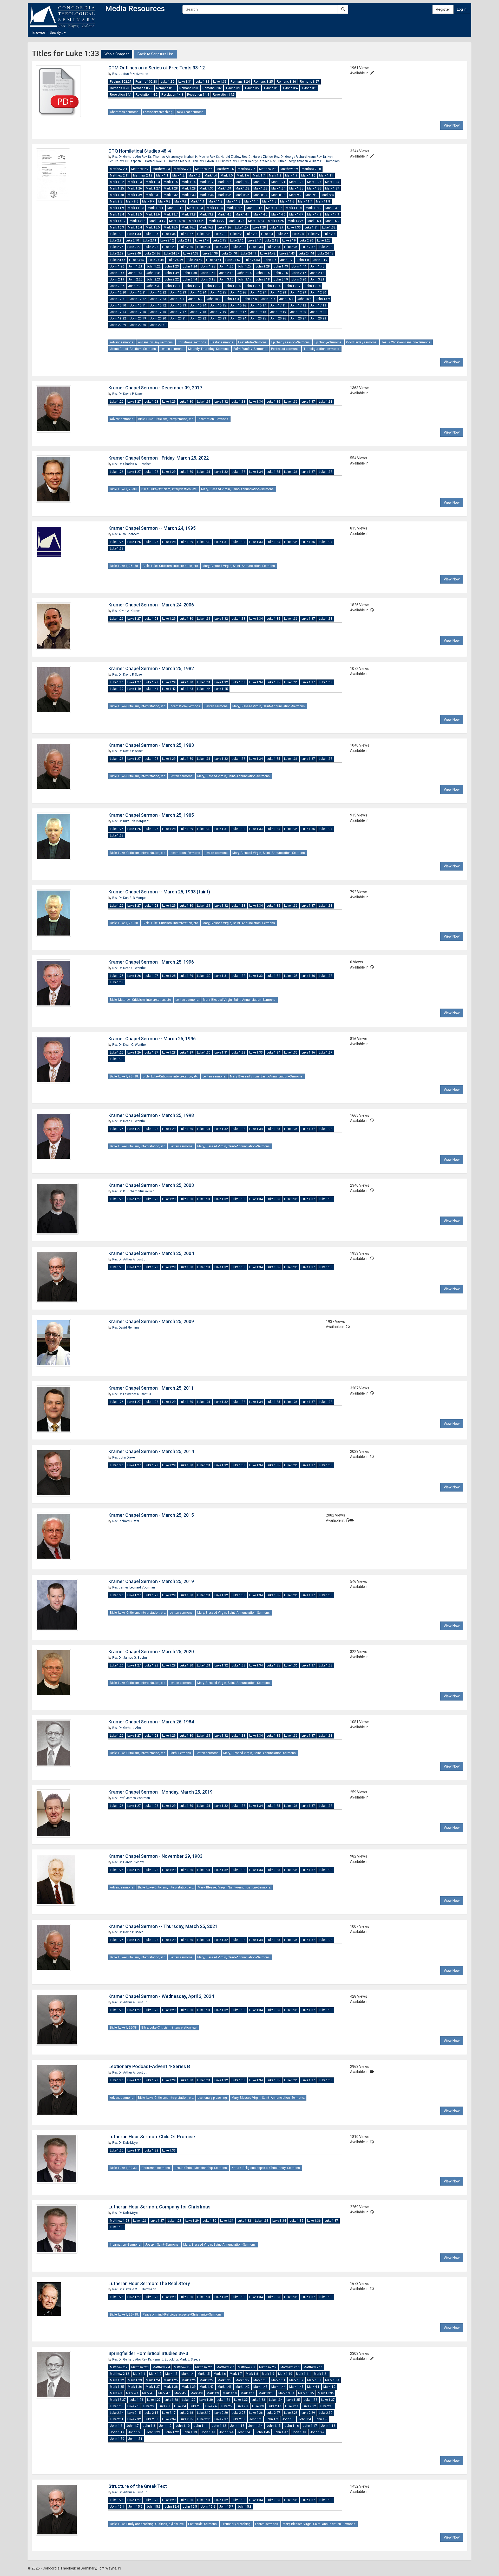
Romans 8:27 (310, 82)
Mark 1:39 (135, 195)
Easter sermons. (222, 342)
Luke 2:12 (167, 240)
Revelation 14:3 (172, 95)
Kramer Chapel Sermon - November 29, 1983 (155, 1856)
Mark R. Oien (189, 161)
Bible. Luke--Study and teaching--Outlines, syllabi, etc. (147, 2524)
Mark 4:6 (164, 2393)
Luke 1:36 (169, 234)
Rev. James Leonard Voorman (134, 1587)
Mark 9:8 (164, 201)
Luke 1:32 (202, 82)
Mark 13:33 (267, 2393)
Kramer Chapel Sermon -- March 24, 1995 (152, 528)
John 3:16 (226, 279)
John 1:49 (172, 273)
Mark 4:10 (230, 2393)
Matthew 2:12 (143, 175)
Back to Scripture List (156, 54)
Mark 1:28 (171, 188)
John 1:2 (272, 2419)
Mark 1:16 (189, 182)
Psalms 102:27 (121, 82)
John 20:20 (158, 318)
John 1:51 (208, 273)
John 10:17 (293, 286)
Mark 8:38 (278, 195)
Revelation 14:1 (121, 95)
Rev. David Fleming (126, 1328)
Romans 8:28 (120, 88)
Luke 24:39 (210, 253)
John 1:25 (208, 266)
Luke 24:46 (118, 260)
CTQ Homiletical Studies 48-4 (140, 151)
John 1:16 (292, 2426)
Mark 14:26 (296, 221)
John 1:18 (328, 2426)
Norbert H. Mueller (197, 157)
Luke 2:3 (251, 234)
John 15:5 (250, 299)
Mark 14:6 (278, 214)
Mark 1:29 (189, 188)
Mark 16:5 (153, 227)
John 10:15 (253, 286)
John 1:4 (305, 2419)
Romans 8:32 (212, 88)
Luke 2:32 (221, 247)
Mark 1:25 (117, 188)
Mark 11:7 (305, 201)
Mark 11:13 (195, 208)
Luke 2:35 (273, 247)
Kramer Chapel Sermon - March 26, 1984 (151, 1722)
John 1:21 (135, 266)
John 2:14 (244, 273)
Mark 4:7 (180, 2393)
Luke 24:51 (214, 260)
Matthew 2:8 (268, 169)
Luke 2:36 (291, 247)
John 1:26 (226, 266)
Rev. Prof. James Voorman (131, 1798)
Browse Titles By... (48, 32)
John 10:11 (173, 286)
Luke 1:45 (221, 689)
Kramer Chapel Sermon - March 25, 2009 (151, 1321)
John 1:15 (274, 2426)
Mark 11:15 (235, 208)
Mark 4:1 (313, 2387)
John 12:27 (258, 292)
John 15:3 (214, 299)
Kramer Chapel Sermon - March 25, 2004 (151, 1253)
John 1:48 (153, 273)
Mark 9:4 (328, 195)
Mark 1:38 (117, 195)
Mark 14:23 (236, 221)
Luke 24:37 (172, 253)
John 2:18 (317, 273)
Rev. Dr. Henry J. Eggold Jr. (160, 2359)
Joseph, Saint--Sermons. (162, 2245)
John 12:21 (138, 292)
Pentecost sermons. (285, 349)
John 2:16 (281, 273)
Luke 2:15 (219, 240)
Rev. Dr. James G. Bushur (130, 1658)
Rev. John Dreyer (124, 1457)
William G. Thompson (324, 161)
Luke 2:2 (236, 234)
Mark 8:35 (225, 195)
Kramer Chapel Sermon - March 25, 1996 (151, 962)
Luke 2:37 (308, 247)
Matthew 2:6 (225, 169)
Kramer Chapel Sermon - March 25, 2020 (151, 1652)
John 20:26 (278, 318)
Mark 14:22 (217, 221)
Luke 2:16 (237, 240)
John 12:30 (318, 292)
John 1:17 (310, 2426)
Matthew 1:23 (120, 2221)
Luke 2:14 (202, 240)
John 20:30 (138, 325)
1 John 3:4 (290, 88)
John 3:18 (263, 279)
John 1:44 (299, 266)
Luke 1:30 (168, 82)
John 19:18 (258, 312)
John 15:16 (238, 305)
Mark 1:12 (117, 182)
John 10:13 (213, 286)
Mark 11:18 (294, 208)
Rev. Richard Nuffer (126, 1521)
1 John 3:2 (252, 88)
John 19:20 (298, 312)
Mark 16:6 (171, 227)
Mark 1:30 (207, 188)
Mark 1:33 (260, 188)
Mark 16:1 (314, 221)
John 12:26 (238, 292)
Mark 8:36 (242, 195)
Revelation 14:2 (147, 95)
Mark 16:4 (135, 227)
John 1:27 (244, 266)
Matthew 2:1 (119, 169)
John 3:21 (317, 279)
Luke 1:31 (185, 82)
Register (443, 9)
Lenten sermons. (172, 349)
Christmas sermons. (125, 112)
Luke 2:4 (267, 234)
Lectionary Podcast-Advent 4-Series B (149, 2066)
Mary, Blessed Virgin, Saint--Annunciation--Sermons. (238, 489)
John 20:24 (238, 318)
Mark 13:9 (207, 214)
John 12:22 (158, 292)
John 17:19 (218, 312)
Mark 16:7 (189, 227)
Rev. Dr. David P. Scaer (127, 394)
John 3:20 (299, 279)
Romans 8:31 (189, 88)
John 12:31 (118, 299)
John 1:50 (190, 273)
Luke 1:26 (224, 227)
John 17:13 (318, 305)
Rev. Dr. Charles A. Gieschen (132, 464)
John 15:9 (323, 299)
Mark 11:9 (117, 208)
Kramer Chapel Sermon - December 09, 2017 (155, 388)
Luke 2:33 (239, 247)
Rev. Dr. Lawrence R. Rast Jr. (132, 1394)
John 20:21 (178, 318)
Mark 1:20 (260, 182)
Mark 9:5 (116, 201)
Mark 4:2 (329, 2387)
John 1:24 (190, 266)
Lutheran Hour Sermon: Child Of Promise (152, 2137)
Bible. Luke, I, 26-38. (124, 489)
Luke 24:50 (195, 260)
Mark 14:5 (260, 214)
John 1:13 (237, 2426)
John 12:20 (118, 292)
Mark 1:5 (227, 175)
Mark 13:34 (286, 2393)
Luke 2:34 (256, 247)
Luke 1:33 (220, 82)
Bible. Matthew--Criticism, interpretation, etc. (141, 1000)
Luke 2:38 (326, 247)
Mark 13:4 (117, 214)
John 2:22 (172, 279)
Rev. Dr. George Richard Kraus (295, 157)
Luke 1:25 (117, 542)
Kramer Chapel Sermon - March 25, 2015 (151, 1515)
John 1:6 (270, 260)
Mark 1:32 (242, 188)
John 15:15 (218, 305)
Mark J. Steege (189, 2359)
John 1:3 (288, 2419)
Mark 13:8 (189, 214)
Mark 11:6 (287, 201)
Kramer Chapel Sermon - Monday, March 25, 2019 (160, 1792)
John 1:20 (117, 266)
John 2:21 (153, 279)
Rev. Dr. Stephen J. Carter (137, 161)
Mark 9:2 (295, 195)
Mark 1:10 (308, 175)
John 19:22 (118, 318)
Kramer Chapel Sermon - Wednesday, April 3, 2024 (161, 1996)
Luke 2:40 (134, 253)
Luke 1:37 (186, 234)
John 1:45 (317, 266)
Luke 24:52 (233, 260)
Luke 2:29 (169, 247)
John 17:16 (158, 312)
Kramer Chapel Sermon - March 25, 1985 (151, 815)
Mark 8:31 (153, 195)
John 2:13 (226, 273)
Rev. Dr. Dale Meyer (125, 2143)
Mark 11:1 (198, 201)
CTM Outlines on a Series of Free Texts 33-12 (157, 68)
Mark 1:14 (153, 182)
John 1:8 (303, 260)
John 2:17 (299, 273)
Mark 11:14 (215, 208)
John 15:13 (178, 305)
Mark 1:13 (135, 182)
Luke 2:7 (314, 234)
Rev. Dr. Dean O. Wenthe (129, 968)
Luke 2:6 (298, 234)
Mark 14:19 (157, 221)
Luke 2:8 (329, 234)
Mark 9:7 (148, 201)
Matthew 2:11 (120, 175)
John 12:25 (218, 292)
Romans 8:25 (263, 82)
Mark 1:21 (278, 182)
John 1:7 (286, 260)
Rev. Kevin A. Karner (126, 611)
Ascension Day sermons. (156, 342)
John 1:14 (255, 2426)
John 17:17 (178, 312)
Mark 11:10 (136, 208)
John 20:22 (198, 318)
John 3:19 (281, 279)
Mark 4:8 (197, 2393)
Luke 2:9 (116, 240)
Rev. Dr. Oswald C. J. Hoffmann (134, 2289)
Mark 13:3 (332, 208)
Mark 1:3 (195, 175)
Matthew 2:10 (311, 169)
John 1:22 (153, 266)
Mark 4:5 (148, 2393)
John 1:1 (255, 2419)
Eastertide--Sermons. (253, 342)
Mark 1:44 (278, 2387)
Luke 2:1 (220, 234)
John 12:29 (298, 292)
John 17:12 (298, 305)
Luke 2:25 (324, 240)
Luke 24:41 (249, 253)
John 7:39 (153, 286)
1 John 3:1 (233, 88)
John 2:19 (117, 279)
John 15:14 (198, 305)
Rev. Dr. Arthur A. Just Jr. (130, 1259)
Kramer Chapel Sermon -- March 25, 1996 (152, 1039)
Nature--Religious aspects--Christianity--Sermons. (266, 2168)
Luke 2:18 (272, 240)
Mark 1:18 (225, 182)
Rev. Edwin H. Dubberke (215, 161)
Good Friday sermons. (362, 342)
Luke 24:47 (137, 260)
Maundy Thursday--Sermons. (209, 349)
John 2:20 (135, 279)
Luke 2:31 (204, 247)
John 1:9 (165, 2426)
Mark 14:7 (296, 214)
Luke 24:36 (152, 253)
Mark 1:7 (259, 175)
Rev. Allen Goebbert (126, 534)
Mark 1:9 (291, 175)
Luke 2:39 (117, 253)
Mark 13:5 (135, 214)
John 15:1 (177, 299)
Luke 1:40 (134, 689)
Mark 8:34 (207, 195)
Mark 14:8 (314, 214)
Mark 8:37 (260, 195)
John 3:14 (190, 279)
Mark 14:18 (138, 221)
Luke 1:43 (186, 689)
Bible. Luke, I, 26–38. (124, 566)
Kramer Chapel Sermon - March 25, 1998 (151, 1115)
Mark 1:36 (314, 188)
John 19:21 (318, 312)
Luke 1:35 (152, 234)
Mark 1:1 (162, 175)
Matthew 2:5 (204, 169)
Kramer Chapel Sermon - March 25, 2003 (151, 1185)
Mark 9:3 (311, 195)
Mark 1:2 (178, 175)
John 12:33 (158, 299)
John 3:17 (244, 279)
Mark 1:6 (243, 175)
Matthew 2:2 (140, 169)
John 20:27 (298, 318)
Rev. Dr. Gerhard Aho (127, 157)
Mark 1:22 (296, 182)
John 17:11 (278, 305)
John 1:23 (172, 266)
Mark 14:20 (177, 221)
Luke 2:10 (132, 240)
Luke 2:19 (289, 240)
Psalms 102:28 (146, 82)
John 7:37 (117, 286)
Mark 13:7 (171, 214)
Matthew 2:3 (161, 169)
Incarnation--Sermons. (213, 419)
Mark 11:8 (323, 201)
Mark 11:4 (251, 201)
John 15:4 (232, 299)
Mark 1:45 (296, 2387)
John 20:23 (218, 318)
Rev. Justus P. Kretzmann (130, 74)
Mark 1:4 (211, 175)
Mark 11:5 (269, 201)
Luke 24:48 (156, 260)
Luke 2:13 (185, 240)
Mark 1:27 (153, 188)
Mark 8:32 (171, 195)
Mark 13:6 (153, 214)
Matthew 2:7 (247, 169)
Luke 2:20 (306, 240)
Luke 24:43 (287, 253)
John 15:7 (286, 299)
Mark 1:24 (332, 182)
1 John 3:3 (271, 88)
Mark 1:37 (332, 188)
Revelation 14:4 (198, 95)
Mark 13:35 (306, 2393)
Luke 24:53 (252, 260)
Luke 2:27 (134, 247)
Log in (462, 9)
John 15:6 (268, 299)
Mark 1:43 (260, 2387)
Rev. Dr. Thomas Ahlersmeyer (163, 157)
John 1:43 (281, 266)
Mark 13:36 (326, 2393)
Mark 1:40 (207, 2387)
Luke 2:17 (254, 240)
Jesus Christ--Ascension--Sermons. (406, 342)
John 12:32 (138, 299)
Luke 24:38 (191, 253)
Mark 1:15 (171, 182)
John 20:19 (138, 318)
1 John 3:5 (309, 88)
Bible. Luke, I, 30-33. (124, 2168)
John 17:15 (138, 312)
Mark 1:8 (275, 175)
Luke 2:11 (150, 240)
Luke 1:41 (152, 689)
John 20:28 (318, 318)
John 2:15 (263, 273)
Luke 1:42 (169, 689)
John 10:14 (233, 286)
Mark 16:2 (332, 221)
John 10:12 (193, 286)
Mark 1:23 (314, 182)
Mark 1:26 (135, 188)
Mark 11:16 (254, 208)
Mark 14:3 (225, 214)
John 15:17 (258, 305)
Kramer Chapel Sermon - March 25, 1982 (151, 668)
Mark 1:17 (207, 182)
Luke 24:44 (306, 253)
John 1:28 (263, 266)
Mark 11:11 (156, 208)
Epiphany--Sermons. (328, 342)
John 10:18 (313, 286)
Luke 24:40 (229, 253)
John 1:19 (320, 260)
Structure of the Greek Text (138, 2486)
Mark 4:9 (213, 2393)
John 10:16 (273, 286)
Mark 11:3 (233, 201)
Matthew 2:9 (289, 169)
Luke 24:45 (326, 253)
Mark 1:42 (242, 2387)
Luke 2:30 (186, 247)
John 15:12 (158, 305)
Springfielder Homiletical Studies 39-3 (148, 2353)
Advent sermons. (122, 342)
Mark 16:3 (117, 227)
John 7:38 (135, 286)
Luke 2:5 (283, 234)
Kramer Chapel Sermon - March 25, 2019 (151, 1581)
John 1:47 (135, 273)
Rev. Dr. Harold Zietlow (226, 157)
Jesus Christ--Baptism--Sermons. (133, 349)
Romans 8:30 (166, 88)
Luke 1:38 (204, 234)
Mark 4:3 (116, 2393)
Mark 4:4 (132, 2393)
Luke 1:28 (259, 227)
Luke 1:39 (117, 689)
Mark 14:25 (276, 221)
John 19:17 (238, 312)
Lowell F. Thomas (167, 161)
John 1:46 (117, 273)
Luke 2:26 (117, 247)
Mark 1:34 (278, 188)
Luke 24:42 (268, 253)
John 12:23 (178, 292)
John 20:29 (118, 325)
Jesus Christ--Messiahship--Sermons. (201, 2168)
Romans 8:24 (240, 82)
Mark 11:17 (274, 208)
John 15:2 (195, 299)
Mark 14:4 (242, 214)
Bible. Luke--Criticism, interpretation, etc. (166, 419)
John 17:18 (198, 312)
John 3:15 (208, 279)
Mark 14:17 (118, 221)
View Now (452, 125)
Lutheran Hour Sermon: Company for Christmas (159, 2207)
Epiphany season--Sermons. (291, 342)
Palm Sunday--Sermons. (250, 349)
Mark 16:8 (207, 227)
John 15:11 (138, 305)
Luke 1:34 (134, 234)
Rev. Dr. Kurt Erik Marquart (130, 821)
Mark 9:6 (132, 201)
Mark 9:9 (180, 201)
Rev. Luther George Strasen (251, 161)
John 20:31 (158, 325)
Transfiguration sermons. (322, 349)
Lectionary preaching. (158, 112)
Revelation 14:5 (224, 95)
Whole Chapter (117, 54)
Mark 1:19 (242, 182)
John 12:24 (198, 292)
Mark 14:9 (332, 214)
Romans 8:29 (143, 88)
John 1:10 (183, 2426)
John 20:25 (258, 318)
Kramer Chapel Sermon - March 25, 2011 (151, 1388)
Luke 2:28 (152, 247)
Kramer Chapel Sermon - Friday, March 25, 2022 (159, 458)
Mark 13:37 (118, 2400)
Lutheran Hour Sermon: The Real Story (149, 2283)
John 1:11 (201, 2426)
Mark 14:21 (197, 221)
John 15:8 (304, 299)
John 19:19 (278, 312)
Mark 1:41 (225, 2387)
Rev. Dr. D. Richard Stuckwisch (133, 1191)
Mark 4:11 (248, 2393)
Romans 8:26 (286, 82)
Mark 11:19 (314, 208)
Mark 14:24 (256, 221)
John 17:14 (118, 312)
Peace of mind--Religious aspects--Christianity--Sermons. (183, 2315)
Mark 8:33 (189, 195)
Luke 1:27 (242, 227)
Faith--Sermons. (181, 1753)
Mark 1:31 (225, 188)
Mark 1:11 (326, 175)
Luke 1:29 (277, 227)
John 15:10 (118, 305)
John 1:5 (321, 2419)
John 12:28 (278, 292)
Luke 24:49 (175, 260)
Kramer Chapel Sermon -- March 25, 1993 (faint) (159, 892)
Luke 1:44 (204, 689)
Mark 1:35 (296, 188)
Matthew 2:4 (183, 169)
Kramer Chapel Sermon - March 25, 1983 (151, 745)
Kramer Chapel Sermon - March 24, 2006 (151, 605)
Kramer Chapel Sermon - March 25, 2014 (151, 1451)
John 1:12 (219, 2426)
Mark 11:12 (175, 208)
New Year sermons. (191, 112)
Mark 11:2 (215, 201)
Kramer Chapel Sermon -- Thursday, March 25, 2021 (163, 1926)
